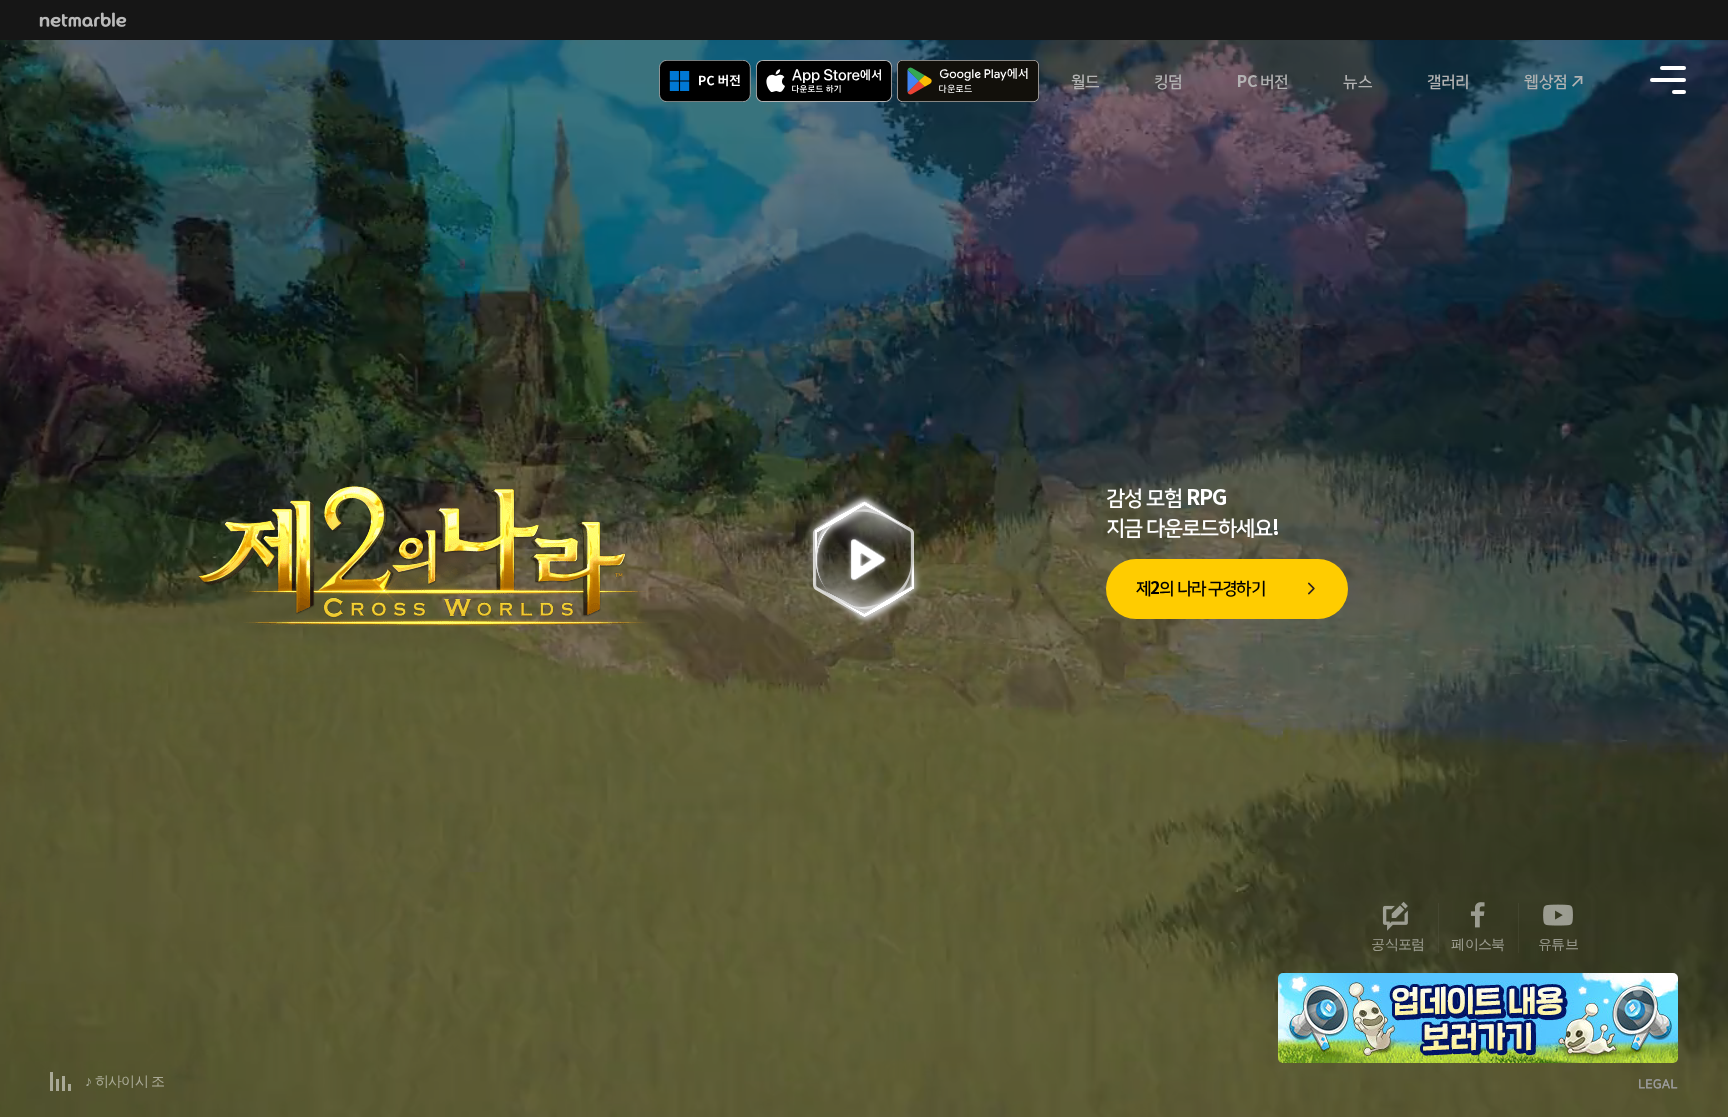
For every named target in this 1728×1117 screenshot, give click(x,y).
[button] (1638, 992)
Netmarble (83, 20)
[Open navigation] (1668, 80)
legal (1658, 1085)
